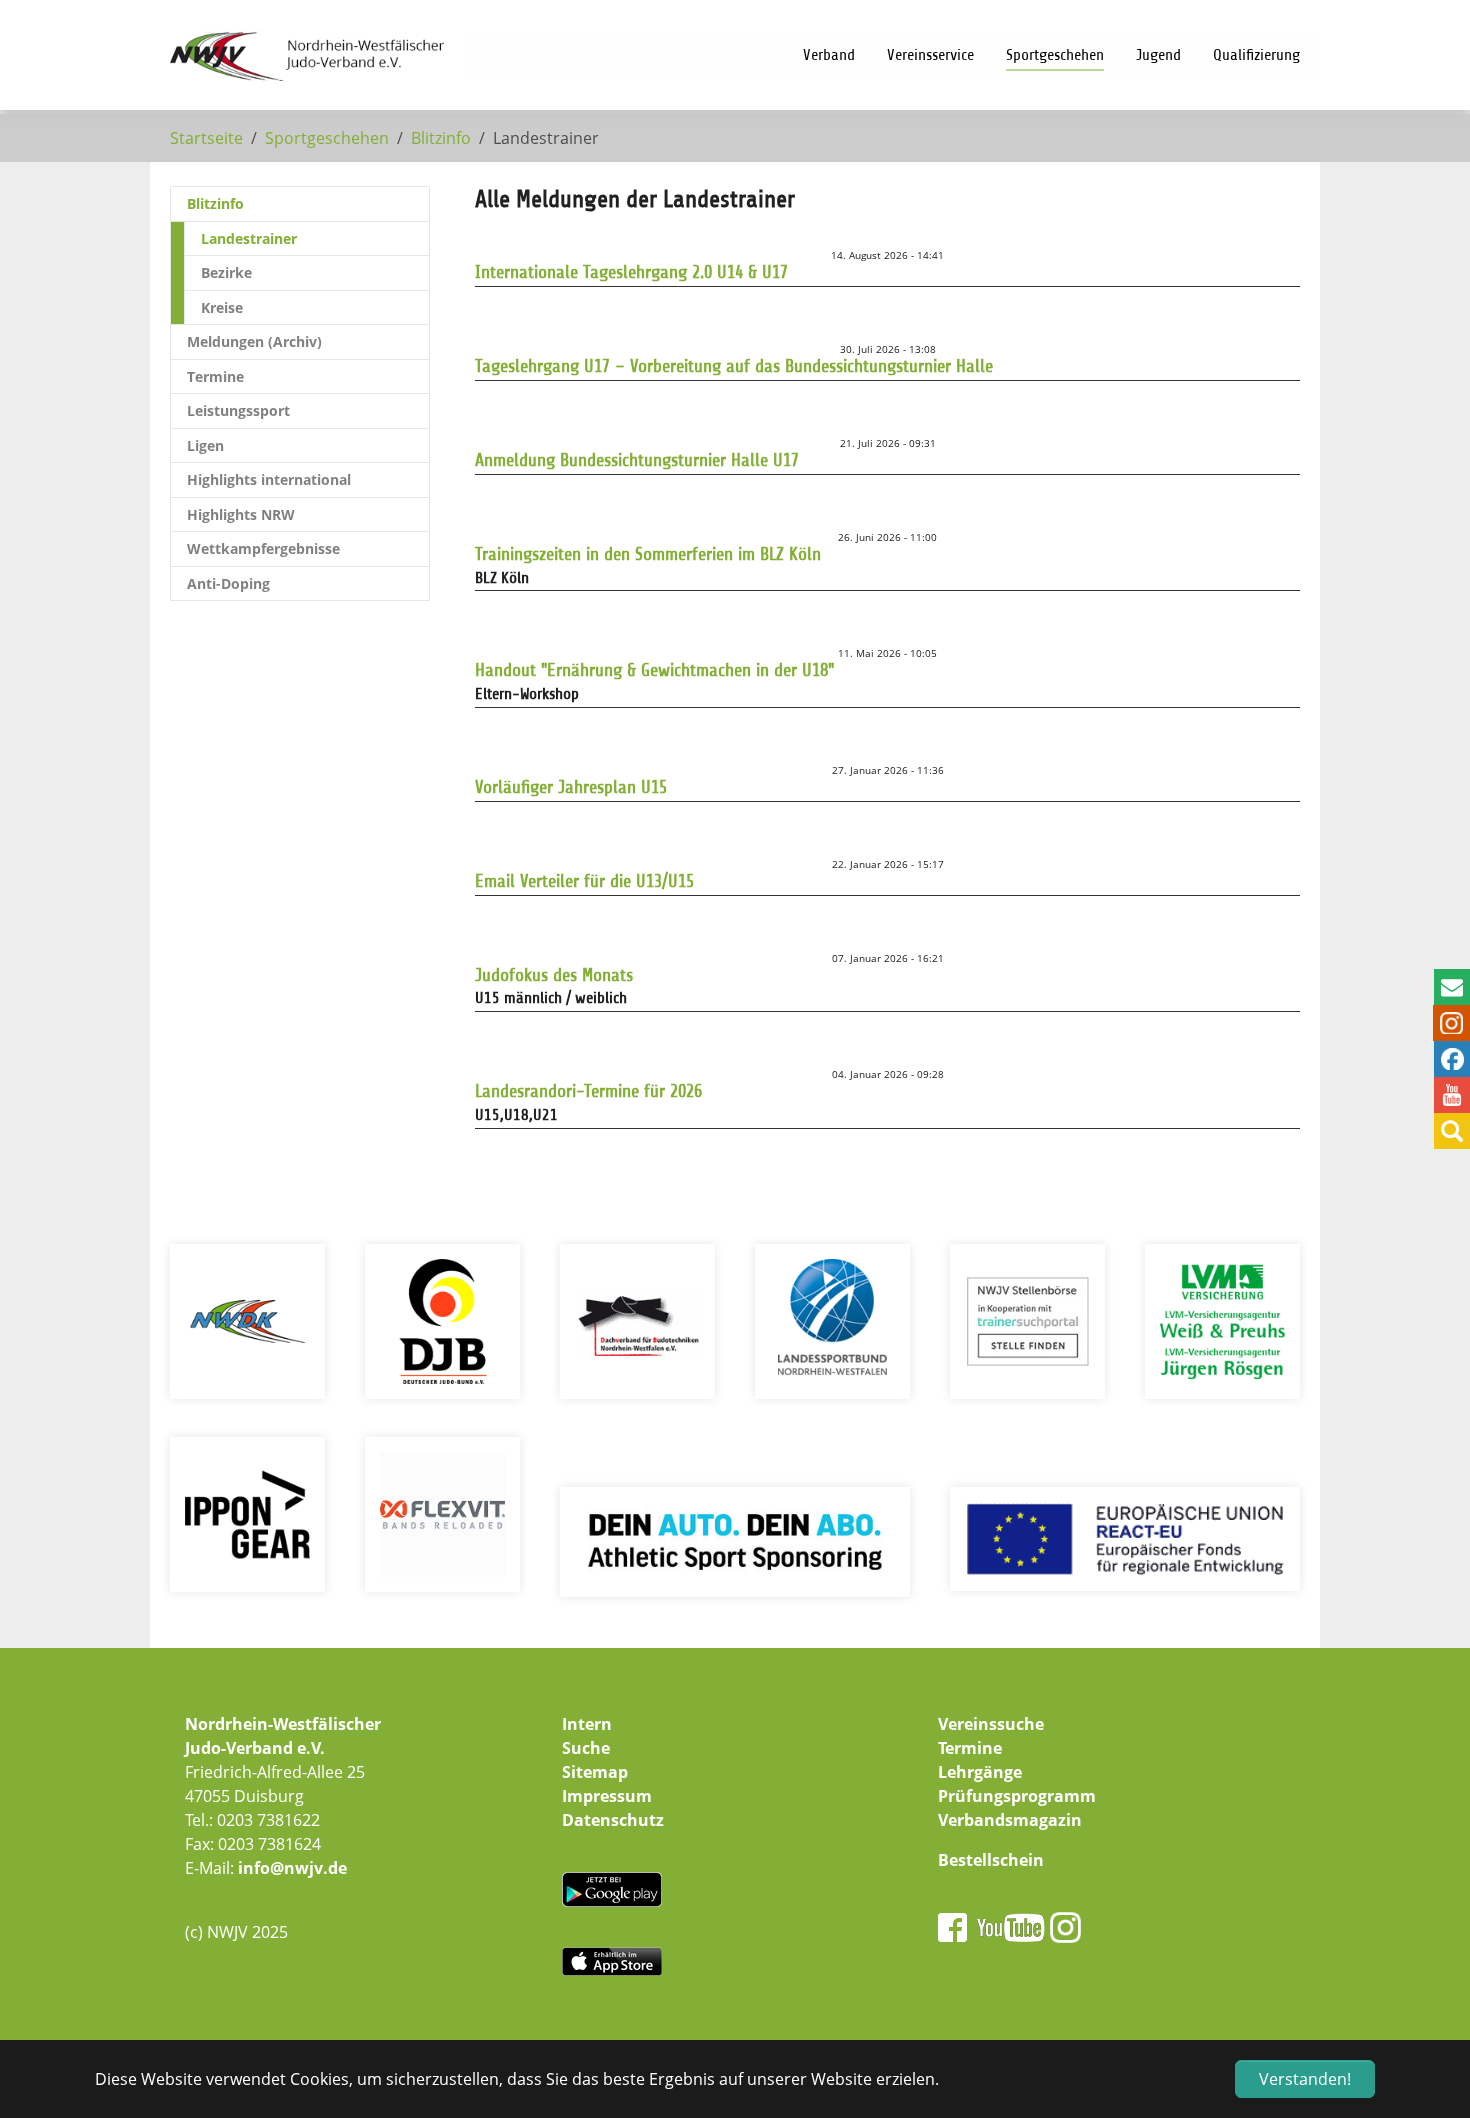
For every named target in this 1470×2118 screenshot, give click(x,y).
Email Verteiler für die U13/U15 (584, 881)
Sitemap (595, 1772)
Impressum (607, 1796)
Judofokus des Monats (554, 975)
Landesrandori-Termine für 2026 (588, 1091)
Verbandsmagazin (1010, 1820)
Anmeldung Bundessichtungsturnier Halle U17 (637, 460)
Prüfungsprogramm (1017, 1796)
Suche (586, 1748)
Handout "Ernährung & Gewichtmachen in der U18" (654, 670)
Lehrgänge (980, 1772)
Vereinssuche (991, 1724)
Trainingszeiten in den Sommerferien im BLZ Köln (648, 554)
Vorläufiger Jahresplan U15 (571, 787)
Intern (587, 1724)
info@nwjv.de (292, 1868)
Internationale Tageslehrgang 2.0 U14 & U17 (631, 272)
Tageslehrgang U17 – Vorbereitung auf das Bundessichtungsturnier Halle (734, 366)
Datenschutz (613, 1820)
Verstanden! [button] (1305, 2079)
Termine (970, 1748)
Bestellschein (991, 1860)
